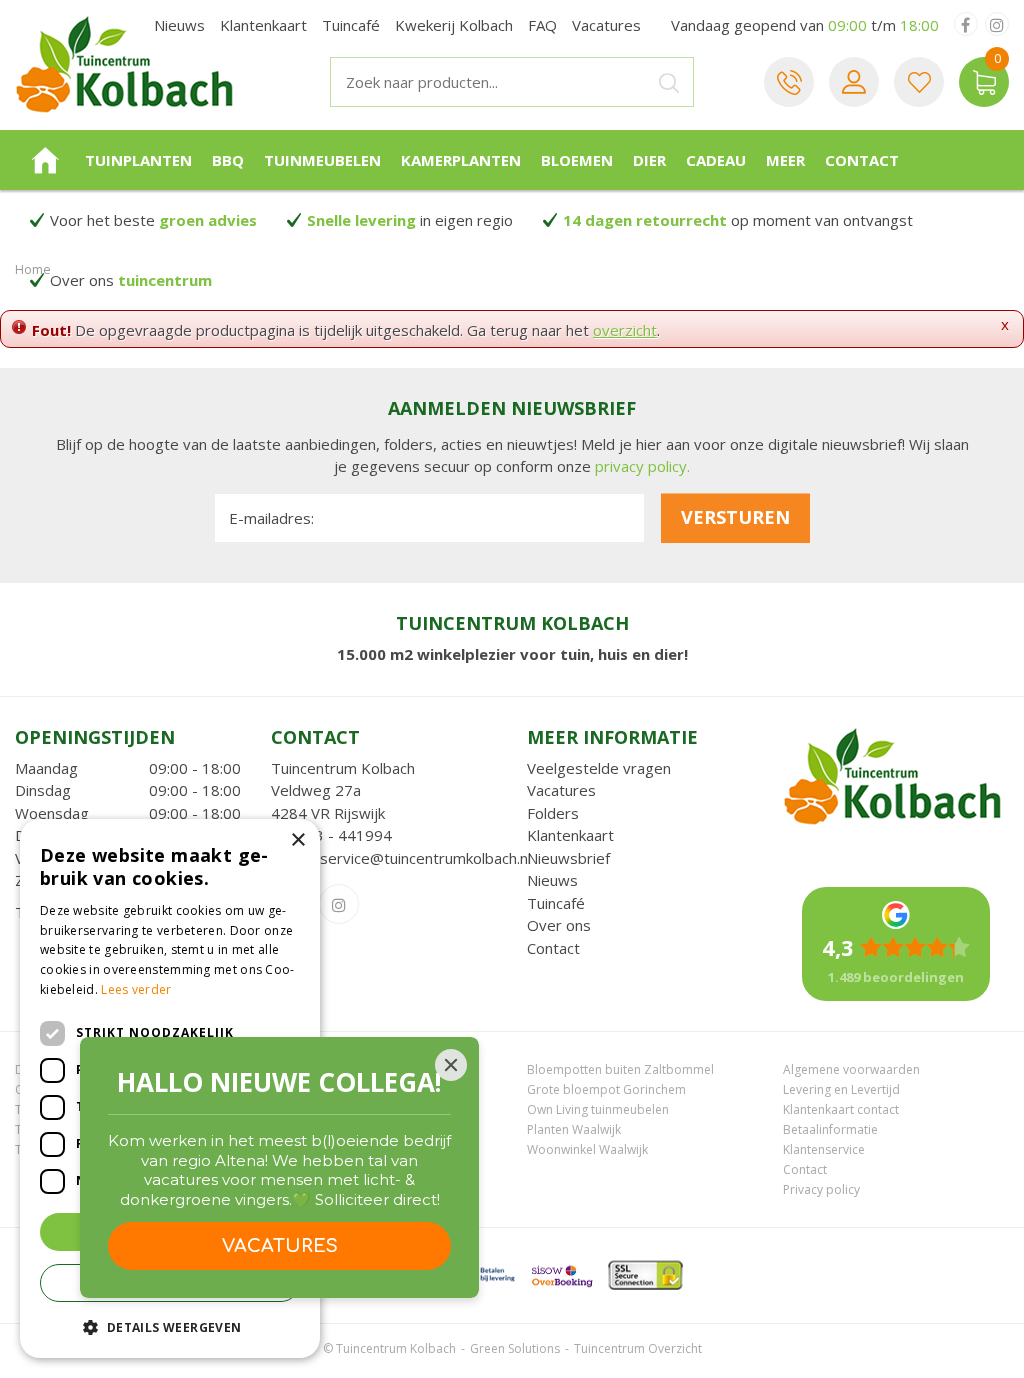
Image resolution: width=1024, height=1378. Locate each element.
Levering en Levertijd (841, 1089)
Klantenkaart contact (841, 1109)
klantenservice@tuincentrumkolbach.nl (401, 858)
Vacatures (561, 790)
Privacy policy (821, 1189)
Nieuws (552, 880)
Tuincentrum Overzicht (638, 1348)
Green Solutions (515, 1348)
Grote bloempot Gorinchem (606, 1089)
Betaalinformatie (830, 1129)
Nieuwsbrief (568, 858)
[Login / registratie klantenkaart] (854, 82)
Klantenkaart (570, 835)
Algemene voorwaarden (851, 1069)
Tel (789, 82)
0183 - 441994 (340, 835)
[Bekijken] (984, 82)
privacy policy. (642, 466)
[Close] (451, 1065)
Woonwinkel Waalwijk (587, 1149)
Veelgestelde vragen (599, 768)
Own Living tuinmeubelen (598, 1109)
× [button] (297, 840)
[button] (170, 1326)
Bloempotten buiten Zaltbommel (620, 1069)
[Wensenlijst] (919, 82)
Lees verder (136, 989)
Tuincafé (556, 903)
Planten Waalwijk (574, 1129)
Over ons (559, 925)
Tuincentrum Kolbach (343, 768)
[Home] (45, 160)
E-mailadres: (271, 518)
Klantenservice (824, 1149)
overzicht (625, 330)
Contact (553, 948)
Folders (553, 813)
